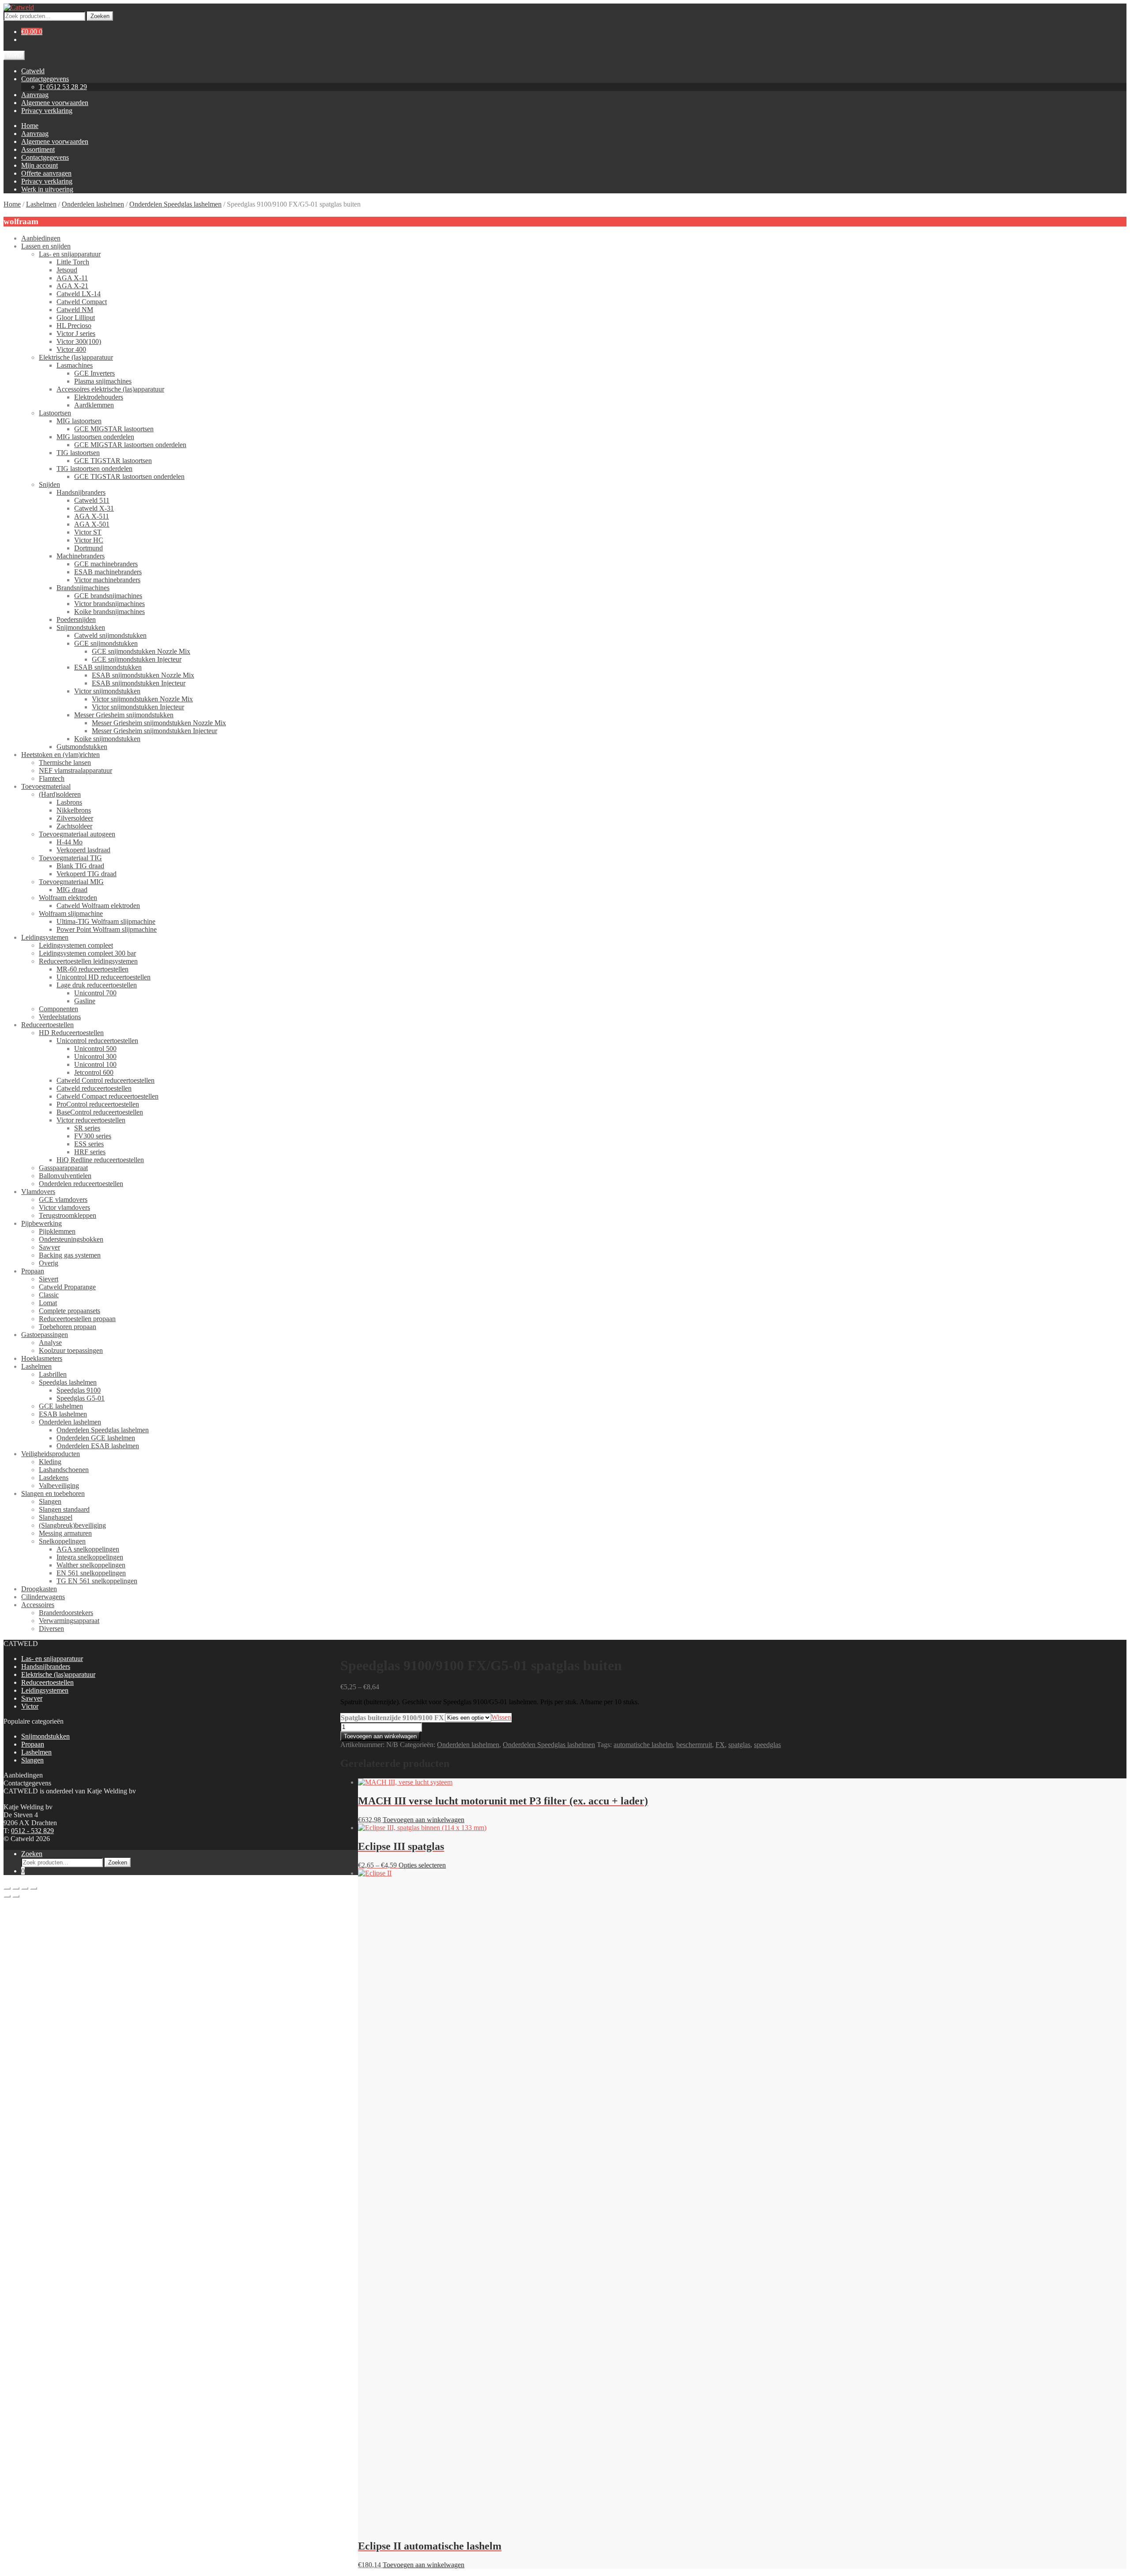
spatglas (739, 1745)
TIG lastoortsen (78, 453)
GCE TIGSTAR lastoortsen (113, 461)
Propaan (33, 1271)
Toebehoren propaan (68, 1327)
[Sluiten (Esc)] (34, 1888)
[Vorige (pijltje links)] (7, 1896)
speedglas (767, 1745)
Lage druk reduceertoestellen (97, 985)
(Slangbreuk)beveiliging (72, 1525)
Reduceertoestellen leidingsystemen (88, 961)
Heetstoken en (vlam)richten (60, 755)
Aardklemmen (94, 405)
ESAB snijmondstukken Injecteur (139, 683)
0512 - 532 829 (32, 1831)
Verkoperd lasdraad (83, 850)
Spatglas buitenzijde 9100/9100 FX (392, 1718)
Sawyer (49, 1247)
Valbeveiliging (59, 1486)
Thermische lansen (65, 763)
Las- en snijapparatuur (70, 254)
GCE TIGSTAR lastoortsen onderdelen (129, 476)
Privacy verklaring (47, 111)
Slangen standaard (64, 1509)
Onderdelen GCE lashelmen (96, 1438)
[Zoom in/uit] (7, 1888)
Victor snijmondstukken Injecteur (138, 707)
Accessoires (38, 1605)
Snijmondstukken (81, 627)
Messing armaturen (65, 1533)
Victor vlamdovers (64, 1207)
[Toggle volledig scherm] (16, 1888)
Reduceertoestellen (47, 1025)
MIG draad (72, 890)
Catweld (33, 71)
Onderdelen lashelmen (93, 204)
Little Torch (73, 262)
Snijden (49, 484)
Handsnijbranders (81, 492)
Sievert (49, 1279)
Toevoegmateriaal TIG (70, 858)
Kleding (50, 1462)
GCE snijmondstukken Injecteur (137, 659)
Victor (30, 1706)
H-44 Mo (70, 842)
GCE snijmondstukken (106, 643)
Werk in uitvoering (47, 189)
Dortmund (89, 548)
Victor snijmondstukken (107, 691)
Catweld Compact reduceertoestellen (107, 1096)
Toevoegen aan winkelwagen (380, 1736)
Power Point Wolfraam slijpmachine (107, 929)
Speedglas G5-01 (81, 1398)
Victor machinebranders (107, 580)
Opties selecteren (422, 1865)
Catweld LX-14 (79, 294)
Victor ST (88, 532)
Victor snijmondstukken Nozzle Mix (142, 699)
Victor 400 (71, 349)
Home (30, 126)
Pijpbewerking (41, 1223)
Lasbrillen (53, 1374)
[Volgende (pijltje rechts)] (16, 1896)
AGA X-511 (92, 516)
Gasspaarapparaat (63, 1168)
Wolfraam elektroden (68, 898)
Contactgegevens (45, 79)
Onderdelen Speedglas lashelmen (175, 204)
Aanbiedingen (41, 238)
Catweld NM (75, 310)
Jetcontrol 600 (94, 1072)
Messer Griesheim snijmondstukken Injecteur (154, 731)
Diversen (51, 1629)
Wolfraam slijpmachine (71, 913)
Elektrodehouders (99, 397)
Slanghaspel (56, 1517)
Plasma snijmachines (103, 381)
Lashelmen (41, 204)
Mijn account (40, 165)
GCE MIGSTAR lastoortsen (114, 429)
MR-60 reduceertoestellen (92, 969)
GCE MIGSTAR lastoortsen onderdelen (130, 445)
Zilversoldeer (75, 818)
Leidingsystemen (45, 937)
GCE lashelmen (61, 1406)
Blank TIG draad (80, 866)
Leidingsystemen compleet (76, 945)
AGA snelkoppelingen (88, 1549)
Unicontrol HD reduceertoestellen (104, 977)
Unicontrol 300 (95, 1056)
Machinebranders (81, 556)
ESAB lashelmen (63, 1414)
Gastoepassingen (45, 1335)
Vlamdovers (38, 1192)
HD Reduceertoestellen (71, 1033)
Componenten (58, 1009)
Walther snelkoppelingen (91, 1565)
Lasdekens (54, 1478)
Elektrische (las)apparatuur (76, 357)
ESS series (89, 1144)
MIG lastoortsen (79, 421)
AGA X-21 (72, 286)
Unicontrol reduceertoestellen (97, 1041)
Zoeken (100, 16)
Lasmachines (75, 365)
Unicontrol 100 (95, 1064)
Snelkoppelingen (62, 1541)
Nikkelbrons (74, 810)
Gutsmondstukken (82, 747)
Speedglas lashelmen (68, 1382)
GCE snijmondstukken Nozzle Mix (141, 651)
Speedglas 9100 (79, 1390)
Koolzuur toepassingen (71, 1350)
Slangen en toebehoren (53, 1493)
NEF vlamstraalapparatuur (75, 770)
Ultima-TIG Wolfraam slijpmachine (106, 921)
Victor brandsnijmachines (109, 604)
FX (720, 1745)
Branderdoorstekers (66, 1613)
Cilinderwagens (43, 1597)
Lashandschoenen (64, 1470)
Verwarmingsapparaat (69, 1621)
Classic (49, 1295)
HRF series (90, 1152)
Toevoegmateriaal (46, 786)
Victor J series (76, 333)
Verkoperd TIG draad (87, 874)
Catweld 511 (92, 500)
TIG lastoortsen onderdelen (94, 469)
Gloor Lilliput (76, 318)
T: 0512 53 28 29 (63, 87)
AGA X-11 (72, 278)
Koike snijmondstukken (107, 739)
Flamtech (52, 778)
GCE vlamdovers (63, 1199)
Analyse (50, 1343)
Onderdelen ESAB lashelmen (98, 1446)
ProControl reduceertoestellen (98, 1104)
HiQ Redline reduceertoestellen (100, 1160)
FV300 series (93, 1136)
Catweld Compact (82, 302)
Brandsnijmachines (83, 588)
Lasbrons (69, 802)
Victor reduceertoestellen (91, 1120)
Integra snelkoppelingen (90, 1557)
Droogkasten (39, 1589)
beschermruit (694, 1745)
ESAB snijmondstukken (108, 667)
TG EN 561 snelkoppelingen (97, 1581)
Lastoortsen (55, 413)
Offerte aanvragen (46, 173)
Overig (49, 1263)
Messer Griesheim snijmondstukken (124, 715)
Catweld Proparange (67, 1287)
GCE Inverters (94, 373)
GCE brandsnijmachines (108, 596)
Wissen (501, 1717)
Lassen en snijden (46, 246)
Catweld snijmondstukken (110, 635)
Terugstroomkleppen (68, 1215)
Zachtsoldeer (74, 826)
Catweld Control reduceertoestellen (105, 1080)
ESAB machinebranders (108, 572)
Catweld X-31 (94, 508)
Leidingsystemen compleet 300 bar (87, 953)
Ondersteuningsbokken (71, 1239)
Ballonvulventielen (65, 1176)
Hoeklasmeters (42, 1358)
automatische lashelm (643, 1745)
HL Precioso (74, 326)
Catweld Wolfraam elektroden (98, 906)
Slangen (50, 1501)
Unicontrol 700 (95, 993)
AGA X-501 (92, 524)
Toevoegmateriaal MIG (71, 882)
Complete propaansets (70, 1311)
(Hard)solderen (60, 794)
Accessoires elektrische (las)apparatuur (110, 389)
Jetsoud (67, 270)
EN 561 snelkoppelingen (91, 1573)
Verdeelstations (60, 1017)
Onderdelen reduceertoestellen (81, 1184)
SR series (87, 1128)
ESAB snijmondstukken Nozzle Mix (143, 675)
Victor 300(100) (79, 341)
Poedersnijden (76, 620)
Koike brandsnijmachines (109, 612)
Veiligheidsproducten (51, 1454)
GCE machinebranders (106, 564)
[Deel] (25, 1888)
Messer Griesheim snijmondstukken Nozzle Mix (159, 723)
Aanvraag (35, 95)
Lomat (48, 1303)
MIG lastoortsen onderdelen (95, 437)
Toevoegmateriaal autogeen (77, 834)
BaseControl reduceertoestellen (100, 1112)
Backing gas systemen (70, 1255)
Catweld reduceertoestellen (94, 1088)
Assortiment (38, 149)
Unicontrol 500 (95, 1049)
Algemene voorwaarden (55, 103)
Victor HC (89, 540)
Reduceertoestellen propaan (77, 1319)
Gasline (85, 1001)
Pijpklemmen (57, 1231)
